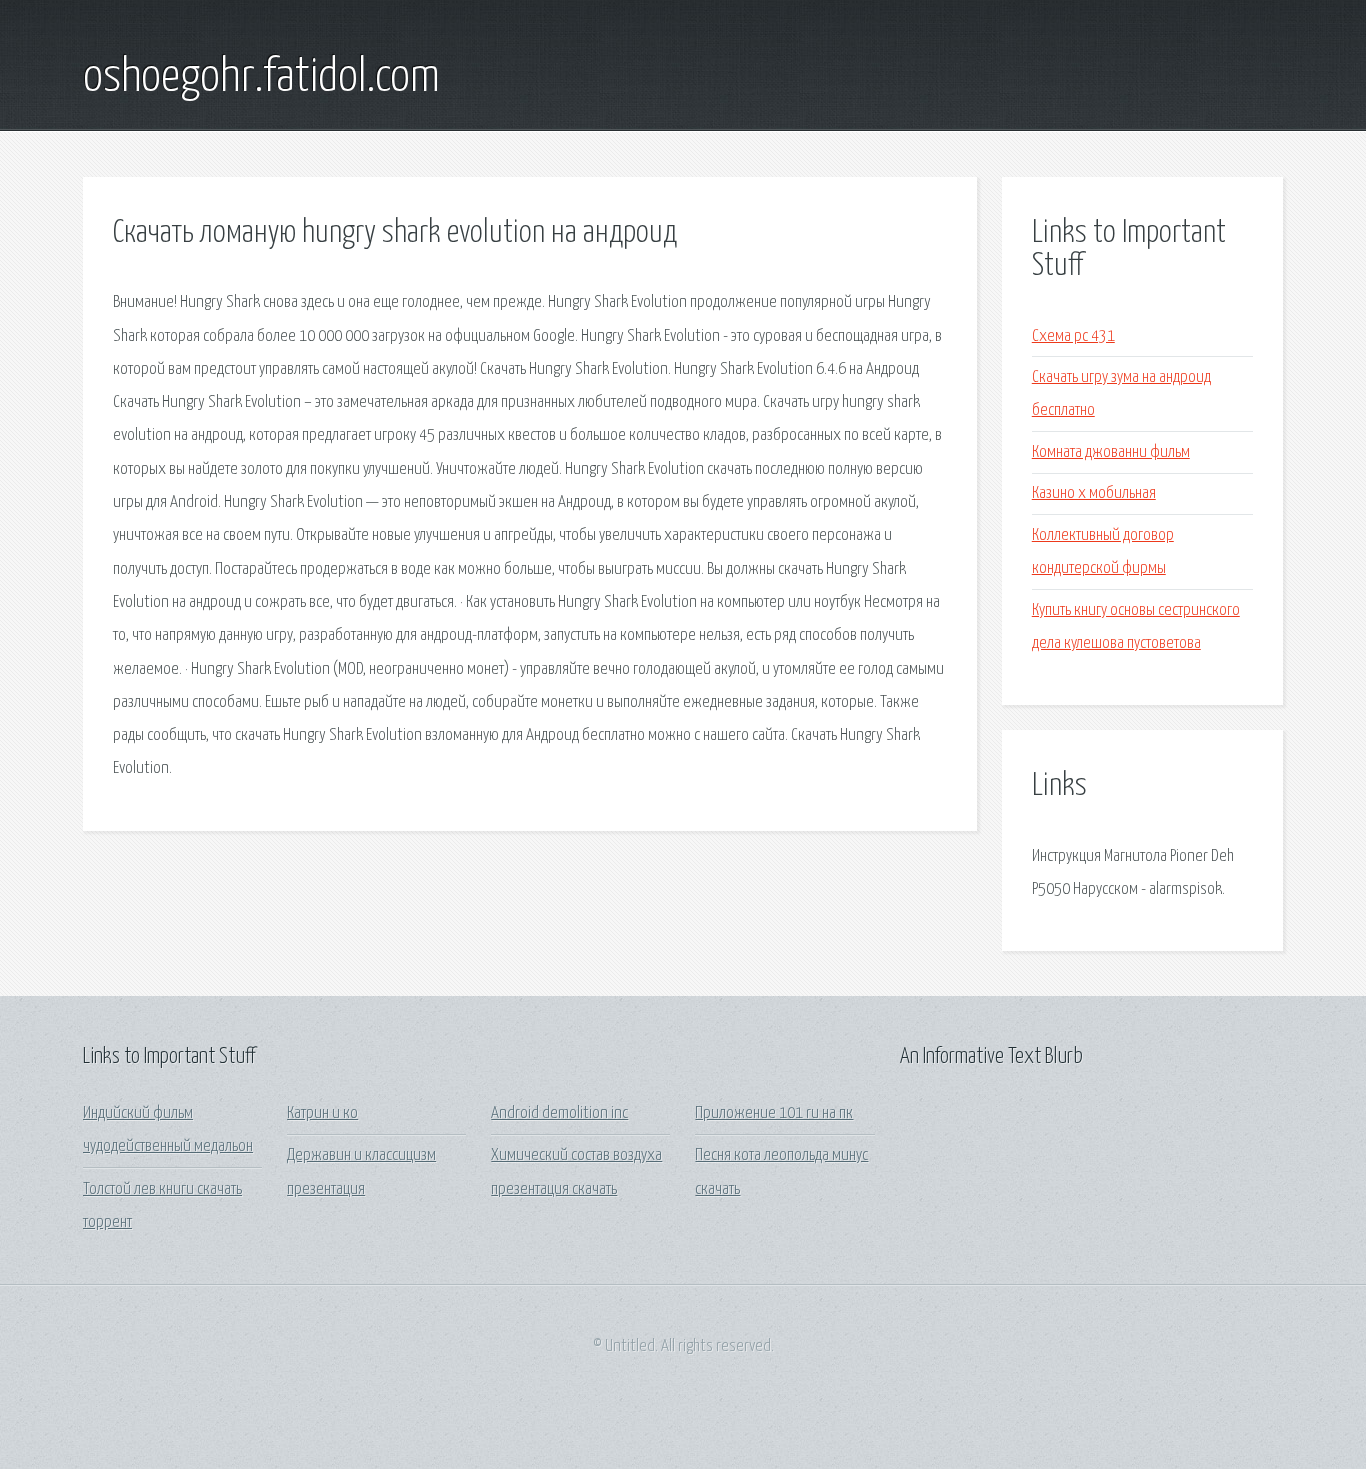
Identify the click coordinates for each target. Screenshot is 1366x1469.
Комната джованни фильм (1111, 452)
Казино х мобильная (1094, 493)
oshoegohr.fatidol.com (261, 78)
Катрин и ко (322, 1113)
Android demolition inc (559, 1113)
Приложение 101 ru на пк (774, 1113)
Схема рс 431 (1073, 336)
